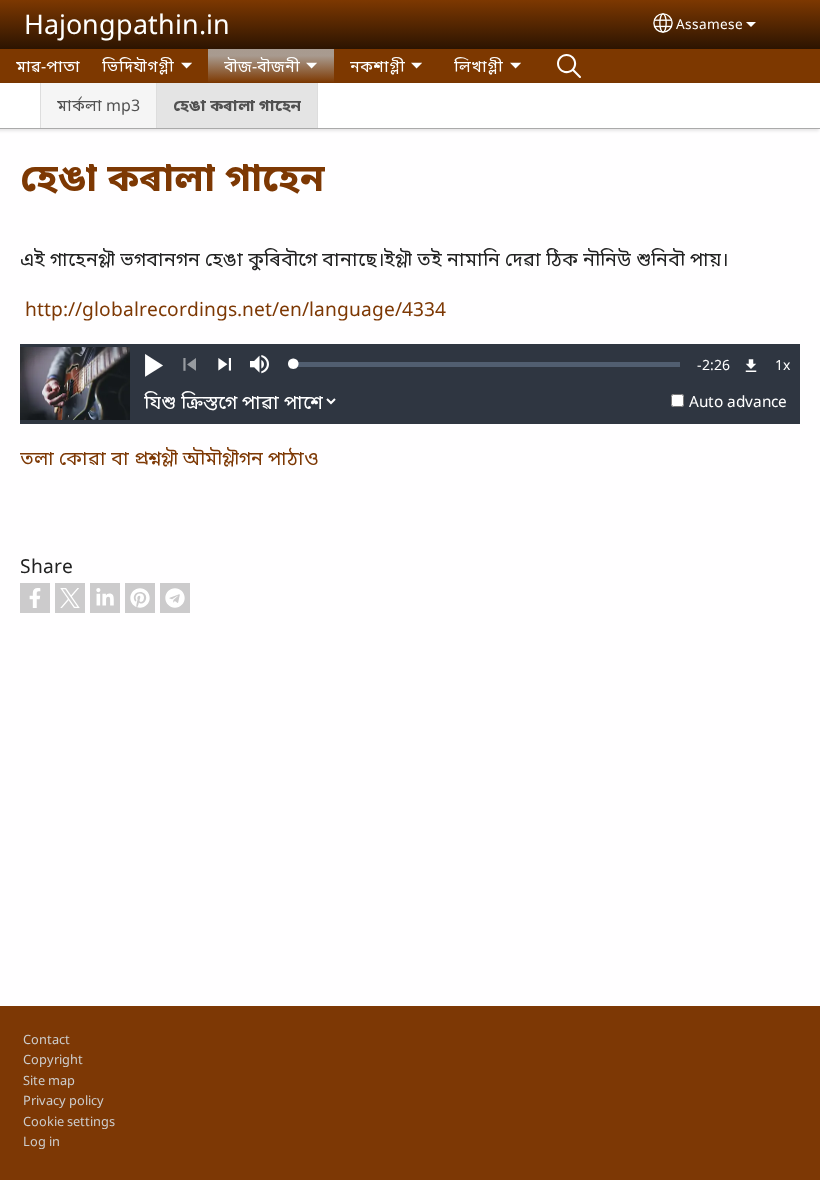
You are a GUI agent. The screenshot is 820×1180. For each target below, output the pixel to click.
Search (569, 66)
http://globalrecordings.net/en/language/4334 (235, 308)
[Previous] (189, 365)
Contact (46, 1039)
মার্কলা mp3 (98, 105)
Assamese (709, 23)
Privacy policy (63, 1100)
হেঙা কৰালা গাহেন (237, 105)
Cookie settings (69, 1121)
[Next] (224, 365)
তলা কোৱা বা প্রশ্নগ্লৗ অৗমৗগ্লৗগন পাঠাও (169, 457)
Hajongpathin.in (127, 23)
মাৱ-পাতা (48, 66)
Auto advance (738, 401)
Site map (49, 1080)
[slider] (487, 364)
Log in (41, 1141)
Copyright (53, 1059)
